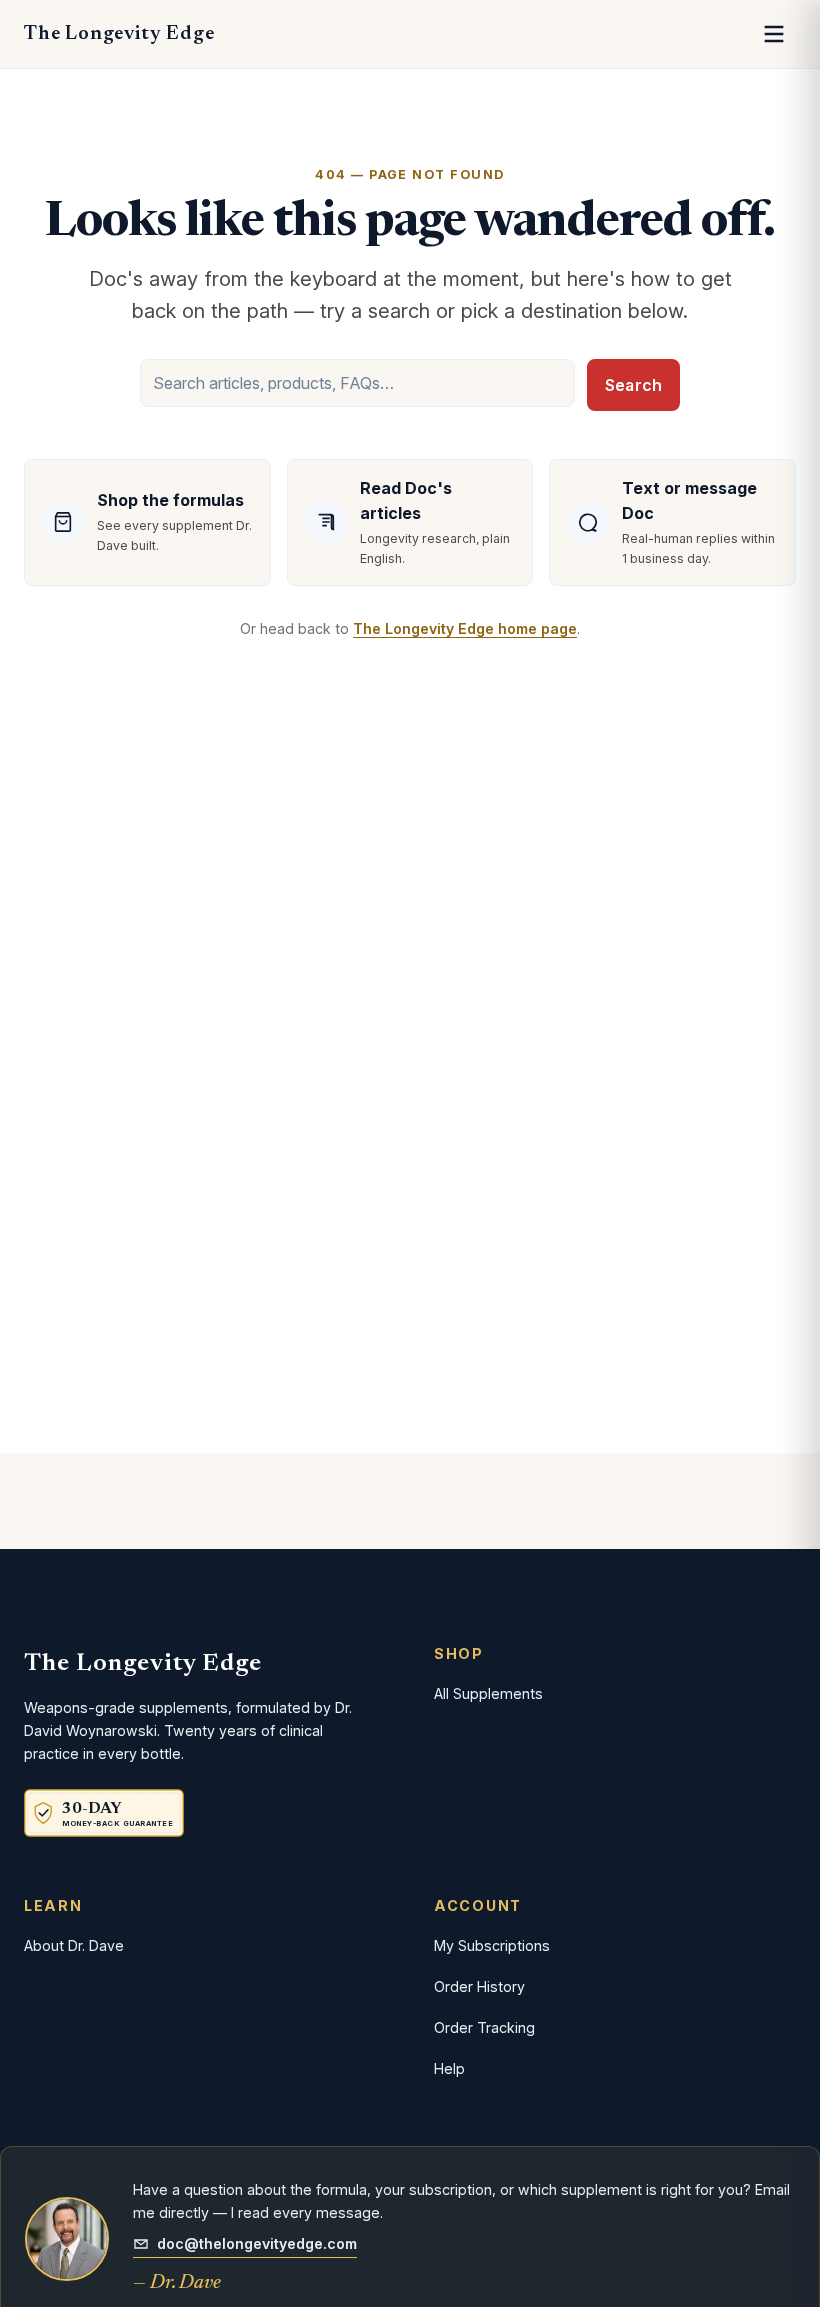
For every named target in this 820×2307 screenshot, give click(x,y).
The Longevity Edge (119, 34)
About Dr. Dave (74, 1945)
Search (633, 385)
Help (449, 2068)
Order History (479, 1986)
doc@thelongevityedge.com (257, 2243)
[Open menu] (774, 34)
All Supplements (488, 1693)
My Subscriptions (492, 1945)
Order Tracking (484, 2027)
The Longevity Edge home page (465, 628)
